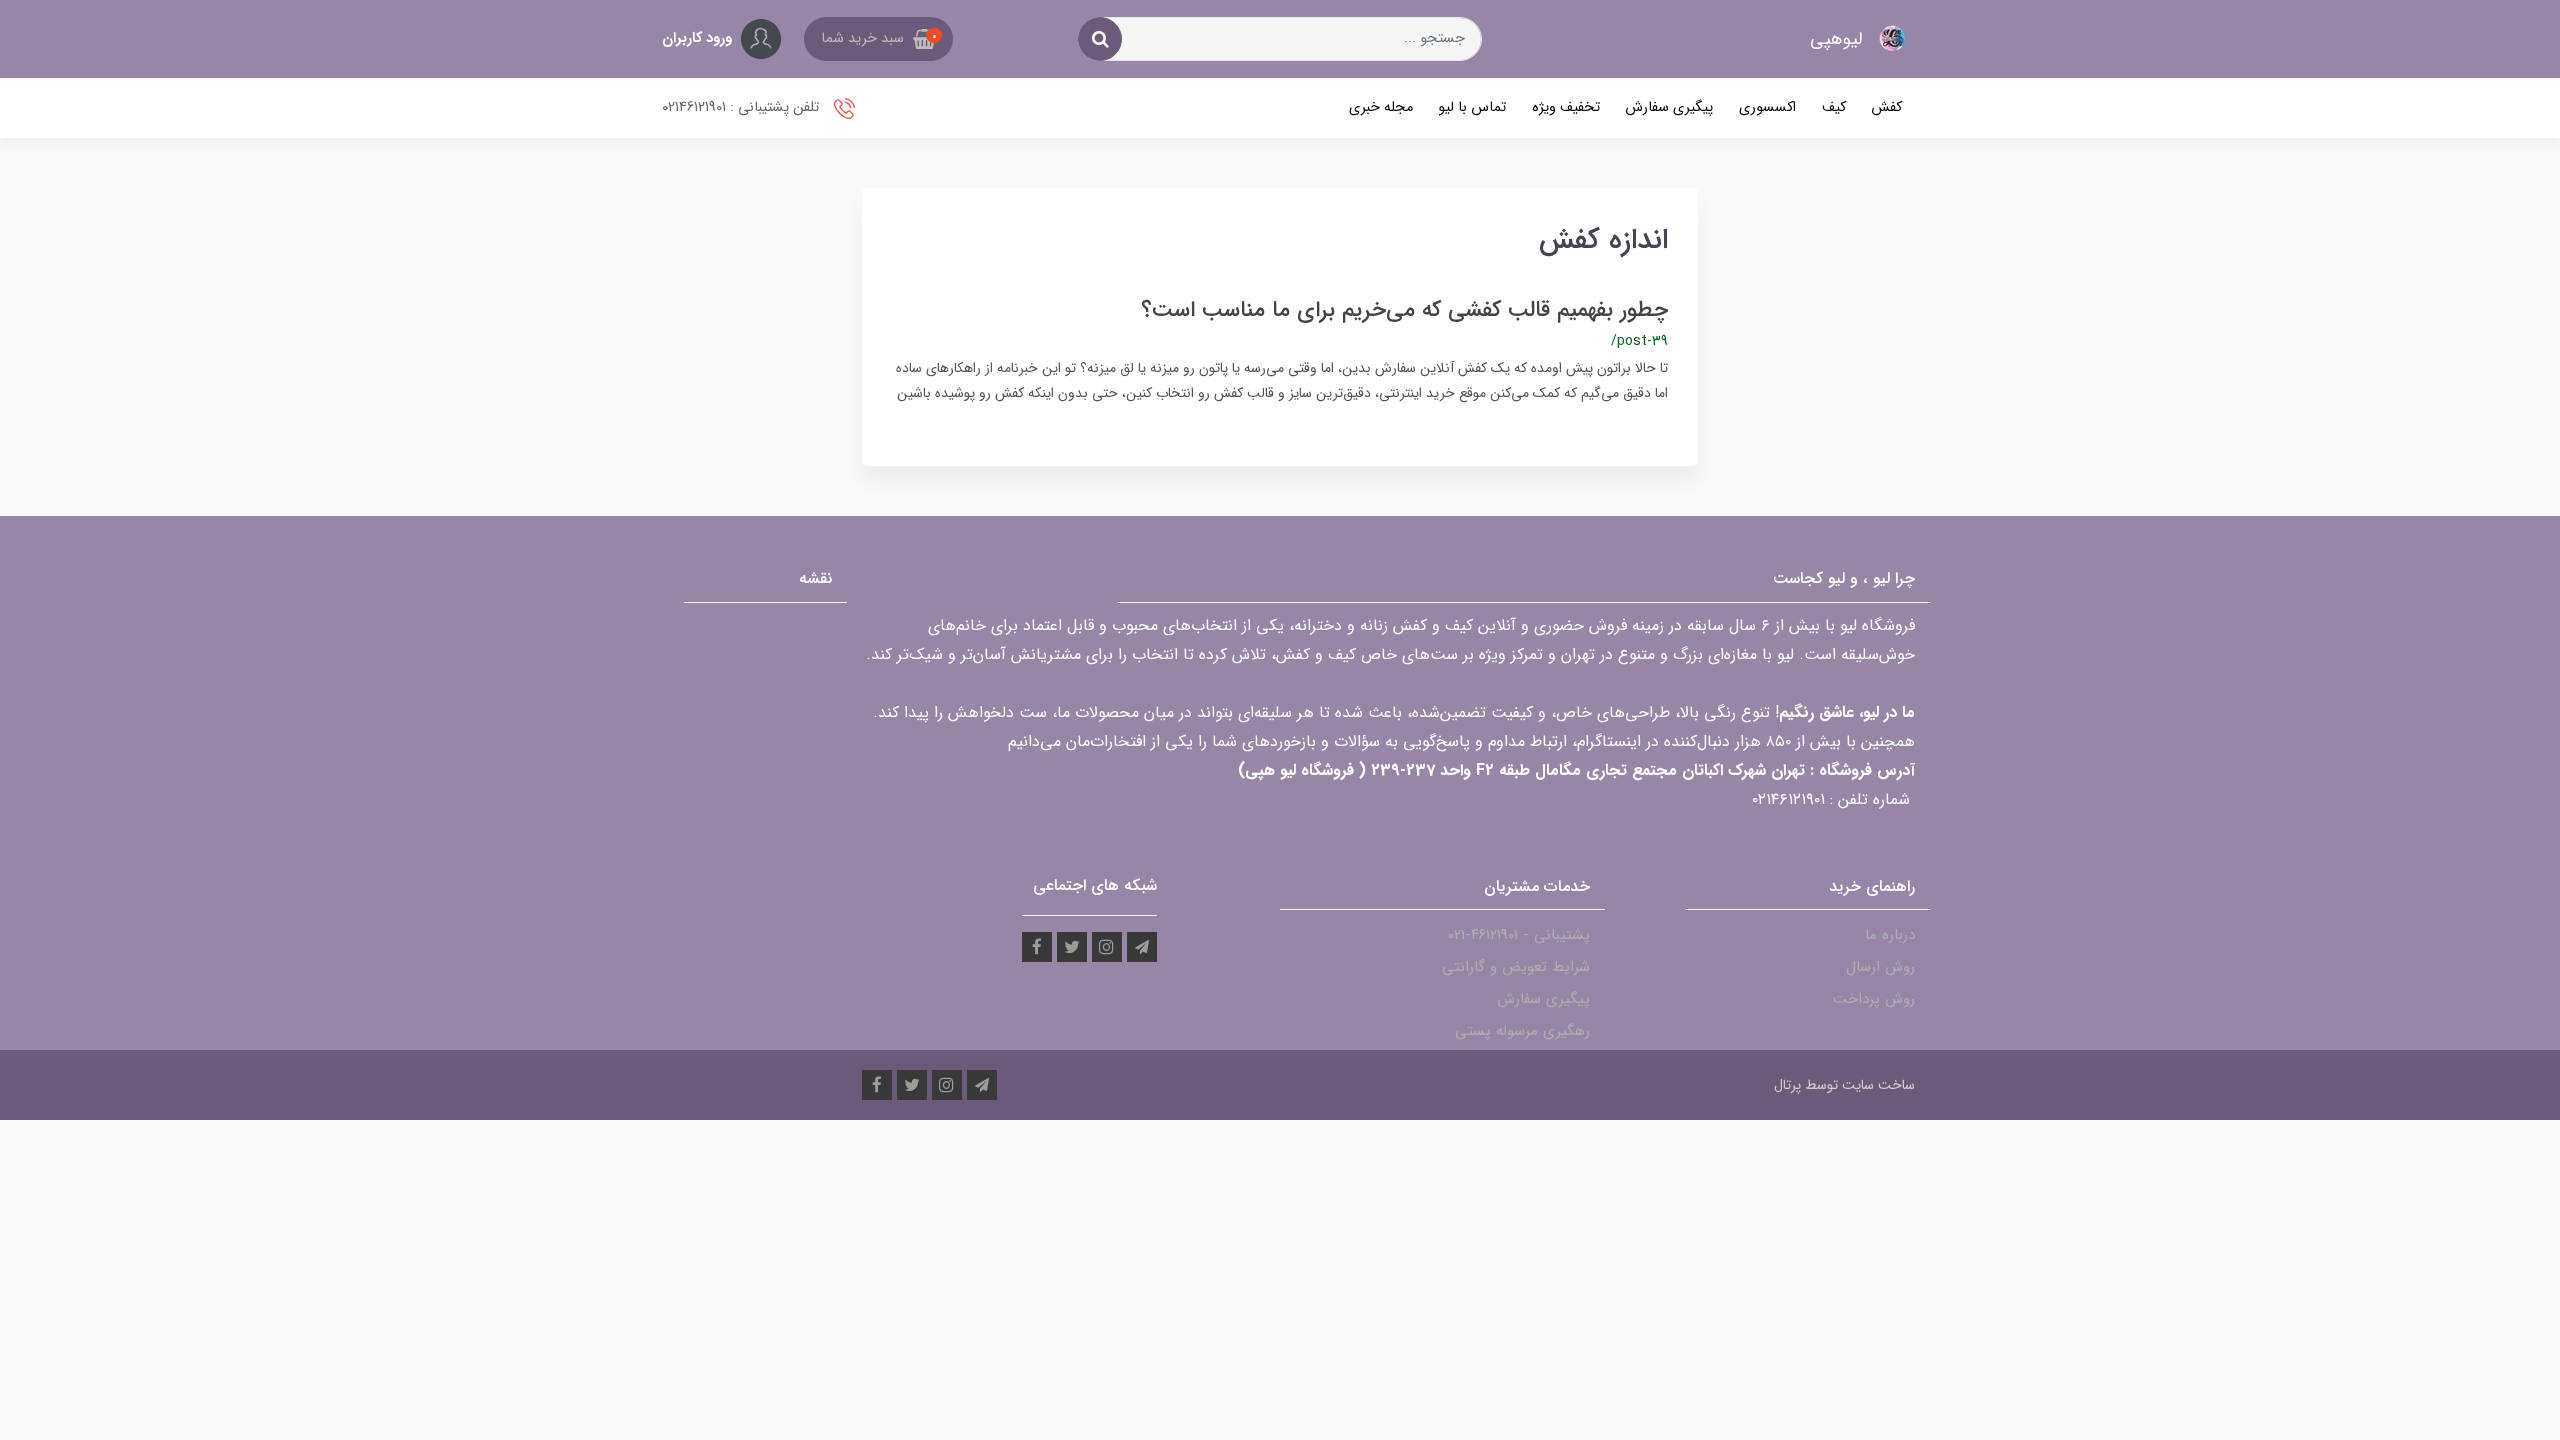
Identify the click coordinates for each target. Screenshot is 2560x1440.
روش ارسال (1880, 967)
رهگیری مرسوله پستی (1522, 1031)
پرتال (1787, 1085)
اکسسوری (1767, 107)
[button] (878, 39)
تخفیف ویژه (1566, 107)
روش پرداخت (1874, 999)
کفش (1886, 107)
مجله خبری (1381, 107)
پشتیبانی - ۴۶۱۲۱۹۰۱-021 (1519, 935)
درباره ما (1890, 935)
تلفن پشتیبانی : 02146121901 (742, 107)
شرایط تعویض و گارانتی (1516, 967)
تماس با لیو (1472, 107)
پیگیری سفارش (1669, 107)
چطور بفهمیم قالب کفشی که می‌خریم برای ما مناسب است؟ (1404, 310)
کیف (1834, 107)
